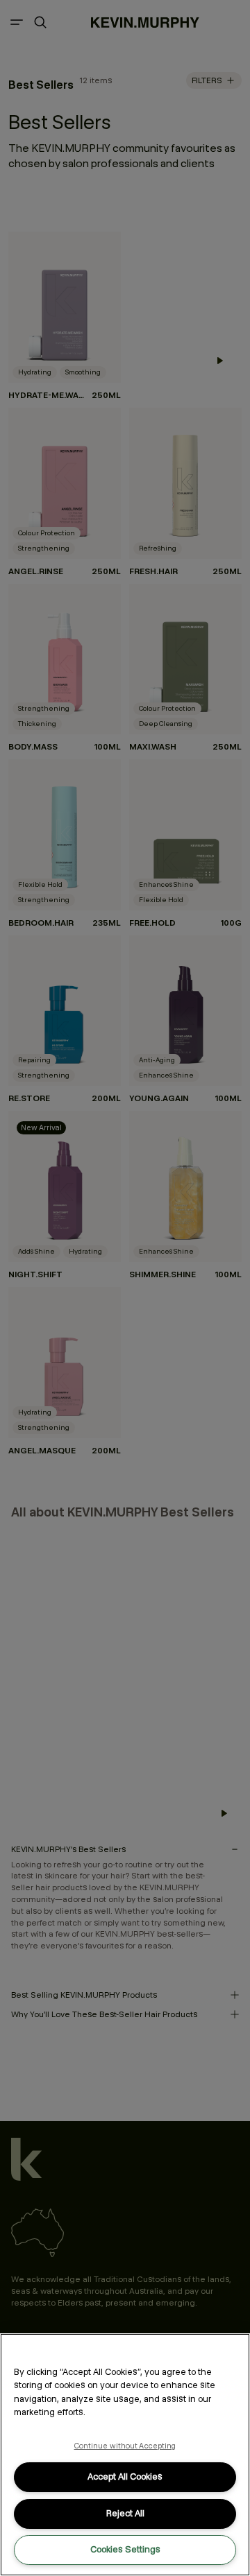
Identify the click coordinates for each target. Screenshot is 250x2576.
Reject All (125, 2513)
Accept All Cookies (125, 2476)
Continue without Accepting (125, 2446)
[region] (125, 2455)
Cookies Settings (125, 2549)
